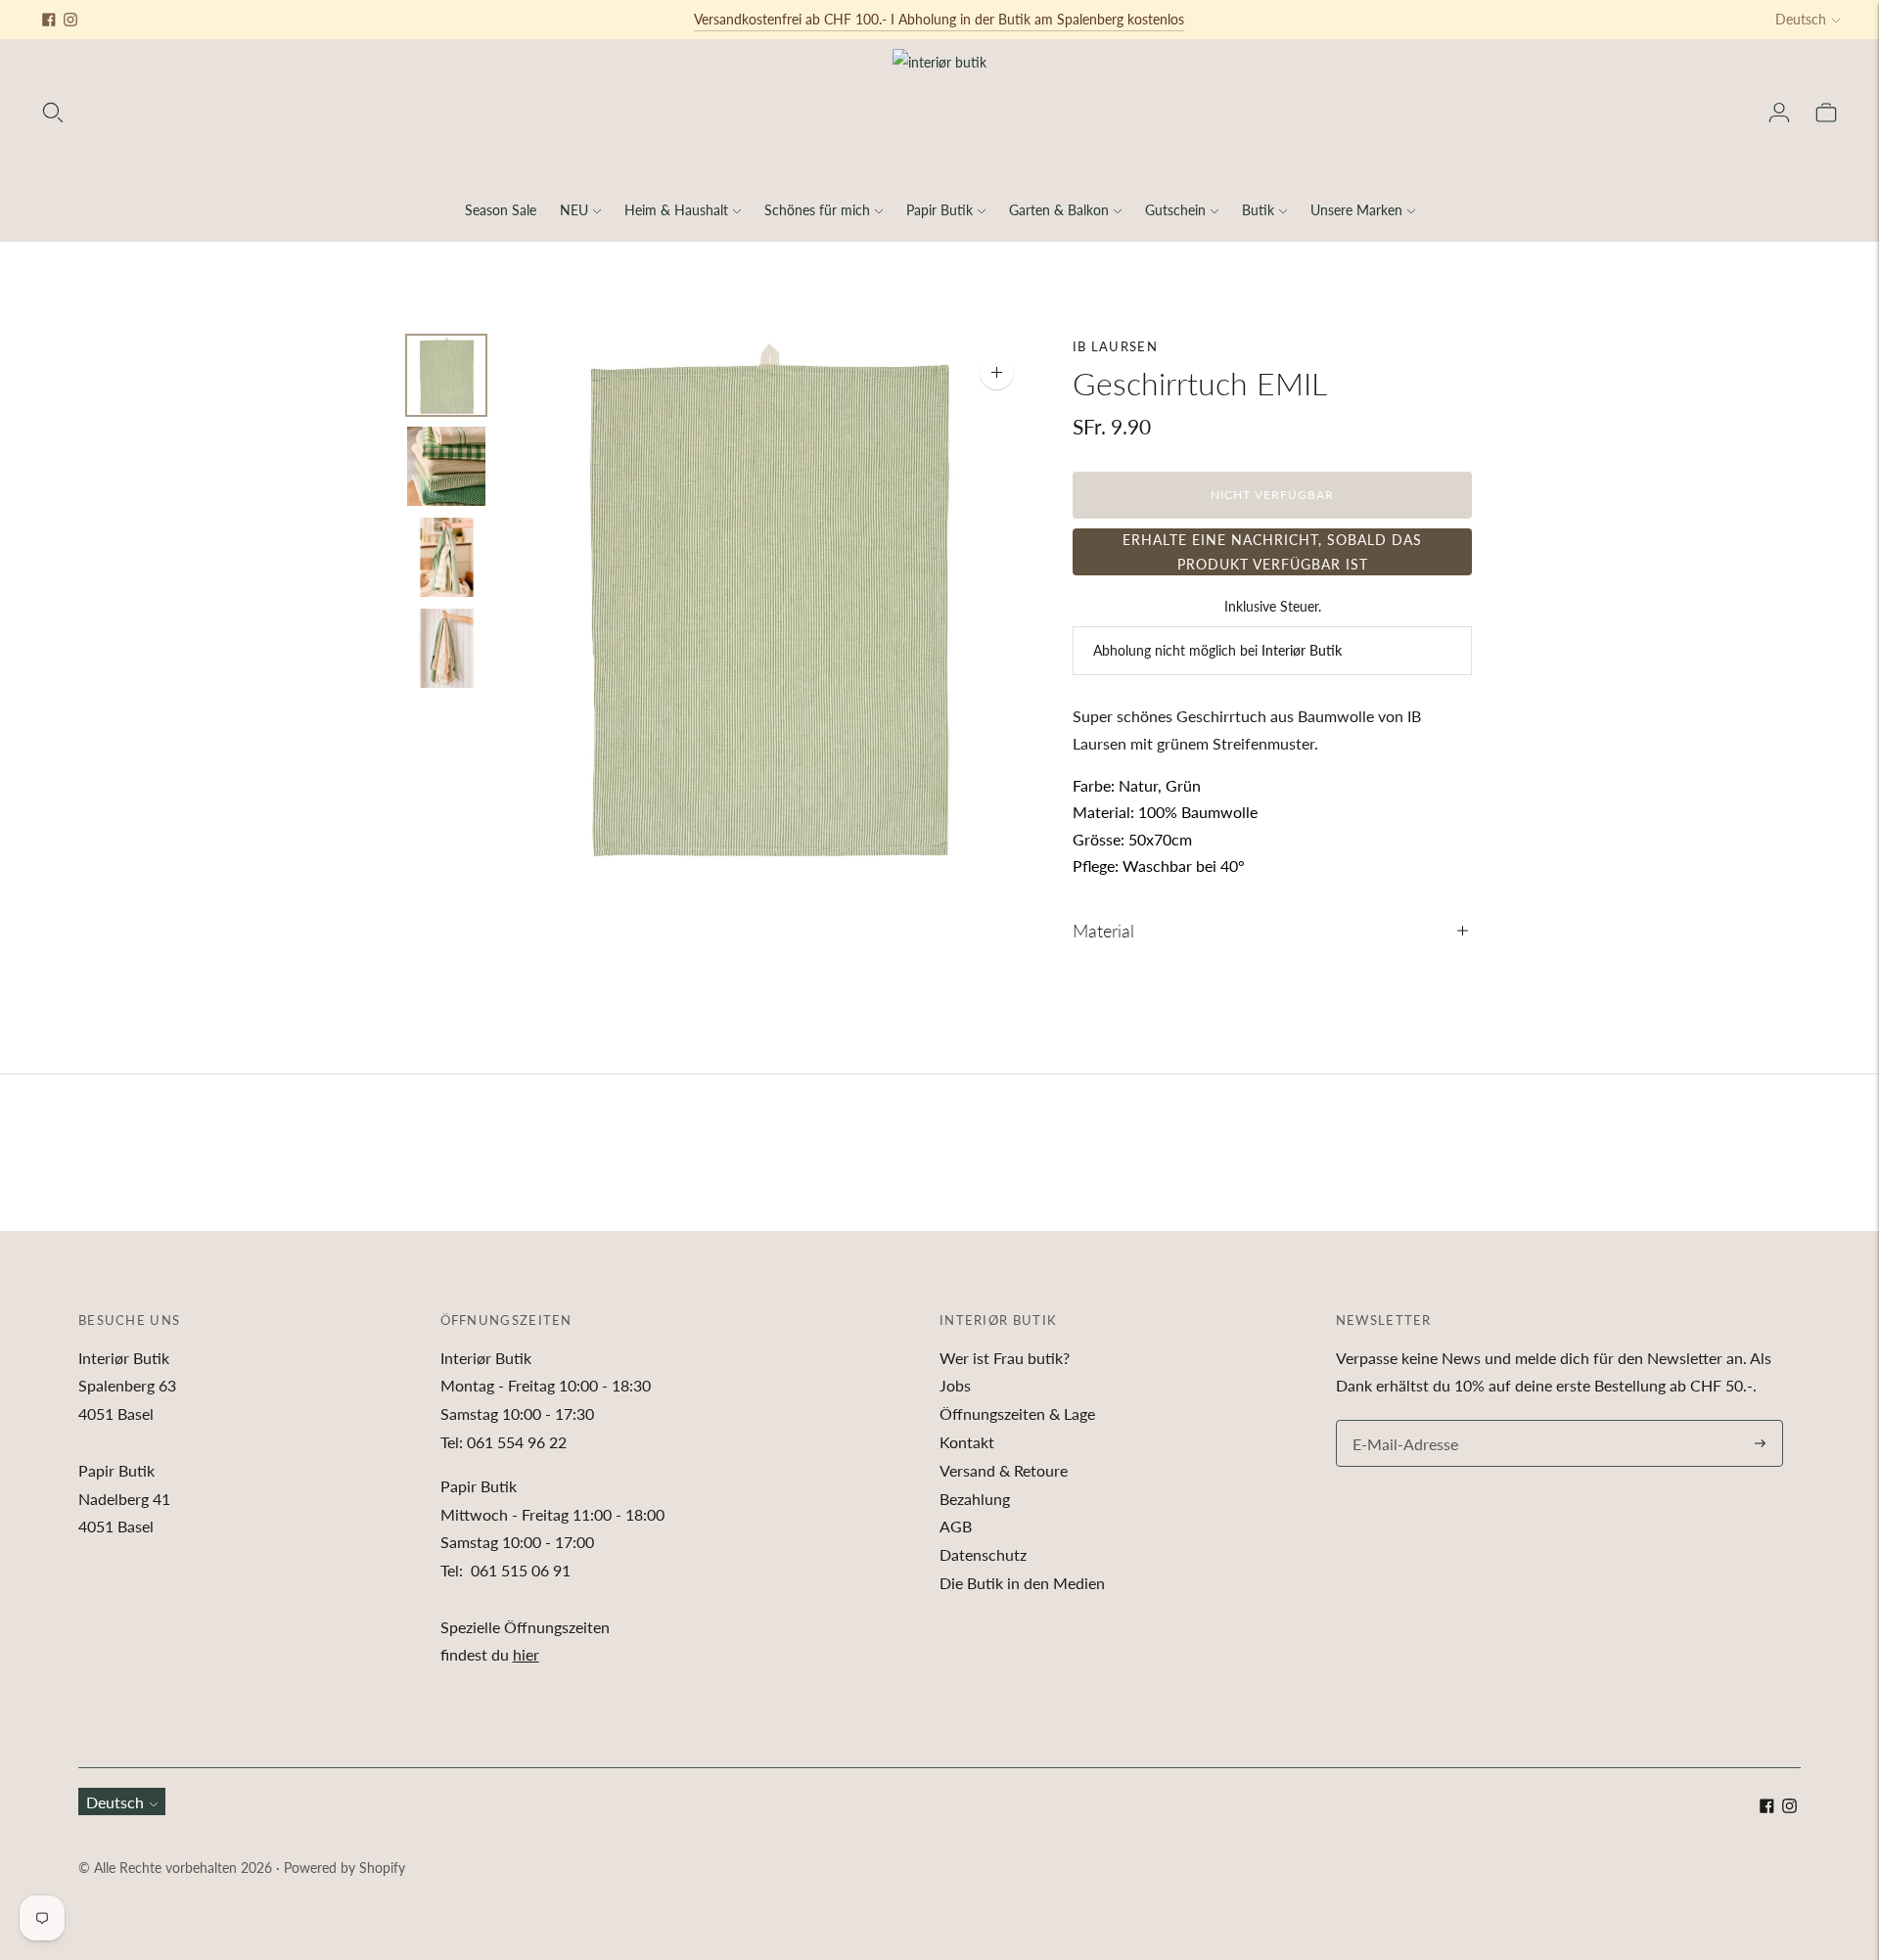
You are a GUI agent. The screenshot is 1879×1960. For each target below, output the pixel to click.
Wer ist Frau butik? (1005, 1358)
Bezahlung (975, 1499)
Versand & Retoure (1004, 1470)
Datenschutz (983, 1554)
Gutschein (1175, 210)
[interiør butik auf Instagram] (70, 20)
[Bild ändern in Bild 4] (446, 648)
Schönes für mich (817, 210)
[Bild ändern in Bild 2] (446, 466)
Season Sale (501, 210)
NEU (574, 210)
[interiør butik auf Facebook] (49, 20)
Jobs (955, 1385)
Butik (1258, 210)
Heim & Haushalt (676, 210)
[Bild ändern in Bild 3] (446, 557)
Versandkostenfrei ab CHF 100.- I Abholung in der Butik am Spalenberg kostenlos (939, 19)
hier (526, 1654)
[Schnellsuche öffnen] (53, 113)
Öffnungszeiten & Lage (1017, 1413)
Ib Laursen (1115, 346)
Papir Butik (939, 210)
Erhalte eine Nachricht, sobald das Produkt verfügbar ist (1272, 552)
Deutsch (1801, 19)
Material (1103, 931)
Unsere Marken (1356, 210)
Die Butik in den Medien (1022, 1583)
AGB (956, 1526)
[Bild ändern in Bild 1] (446, 375)
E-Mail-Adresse (1400, 1421)
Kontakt (967, 1442)
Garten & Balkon (1059, 210)
